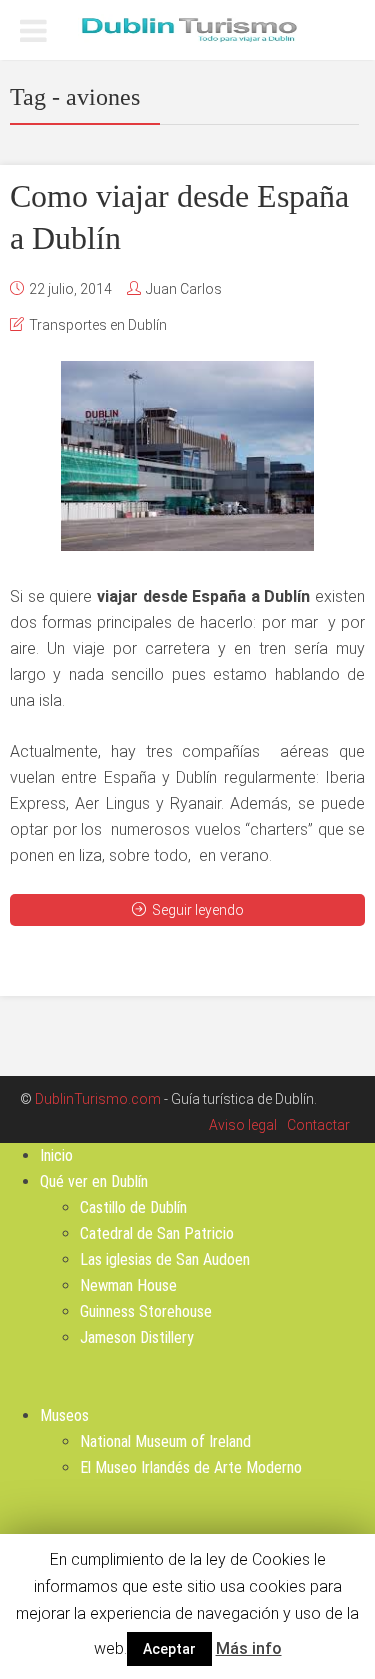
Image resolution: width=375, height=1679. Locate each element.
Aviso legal (243, 1125)
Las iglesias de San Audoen (165, 1259)
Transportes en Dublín (98, 325)
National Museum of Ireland (165, 1441)
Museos (64, 1415)
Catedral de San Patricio (157, 1233)
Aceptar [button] (169, 1649)
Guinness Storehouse (146, 1311)
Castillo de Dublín (133, 1207)
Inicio (56, 1155)
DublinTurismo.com (98, 1099)
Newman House (128, 1285)
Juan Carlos (184, 289)
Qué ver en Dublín (94, 1181)
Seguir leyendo (198, 910)
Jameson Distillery (137, 1337)
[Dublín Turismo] (188, 28)
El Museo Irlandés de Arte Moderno (191, 1467)
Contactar (318, 1125)
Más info (249, 1648)
